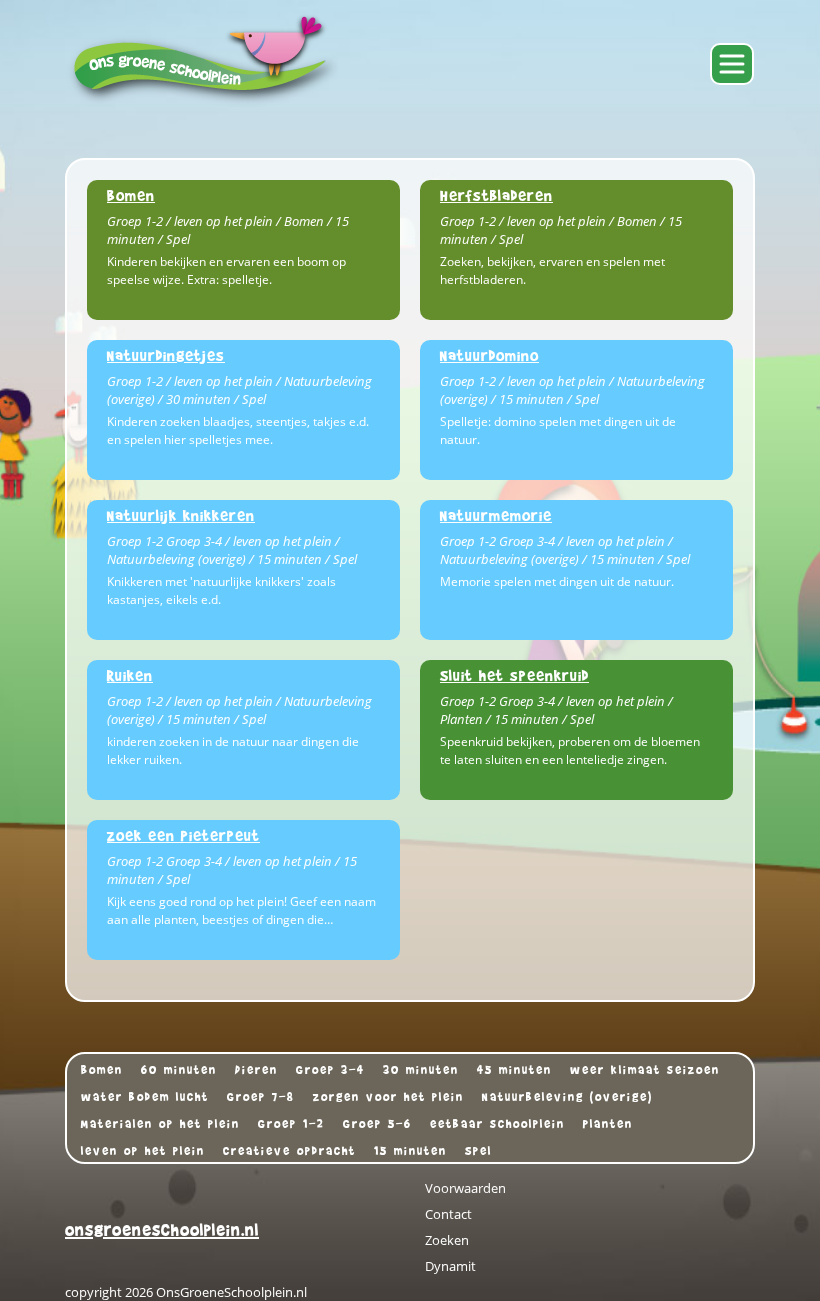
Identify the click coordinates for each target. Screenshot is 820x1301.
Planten (608, 1124)
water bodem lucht (145, 1097)
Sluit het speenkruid (514, 675)
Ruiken (130, 675)
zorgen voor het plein (388, 1097)
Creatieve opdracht (289, 1151)
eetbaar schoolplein (497, 1124)
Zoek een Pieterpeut (183, 835)
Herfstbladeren (496, 195)
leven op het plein (143, 1151)
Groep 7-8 (261, 1097)
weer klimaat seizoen (645, 1070)
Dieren (256, 1070)
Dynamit (450, 1266)
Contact (448, 1214)
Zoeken (447, 1240)
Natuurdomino (489, 355)
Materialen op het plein (160, 1124)
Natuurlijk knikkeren (181, 515)
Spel (478, 1151)
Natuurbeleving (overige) (567, 1097)
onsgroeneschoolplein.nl (162, 1230)
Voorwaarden (465, 1188)
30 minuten (421, 1070)
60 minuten (179, 1070)
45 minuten (514, 1070)
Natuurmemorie (496, 515)
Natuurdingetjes (166, 355)
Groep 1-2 (291, 1124)
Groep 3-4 (330, 1070)
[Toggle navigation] (732, 64)
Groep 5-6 (377, 1124)
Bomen (131, 195)
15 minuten (410, 1151)
